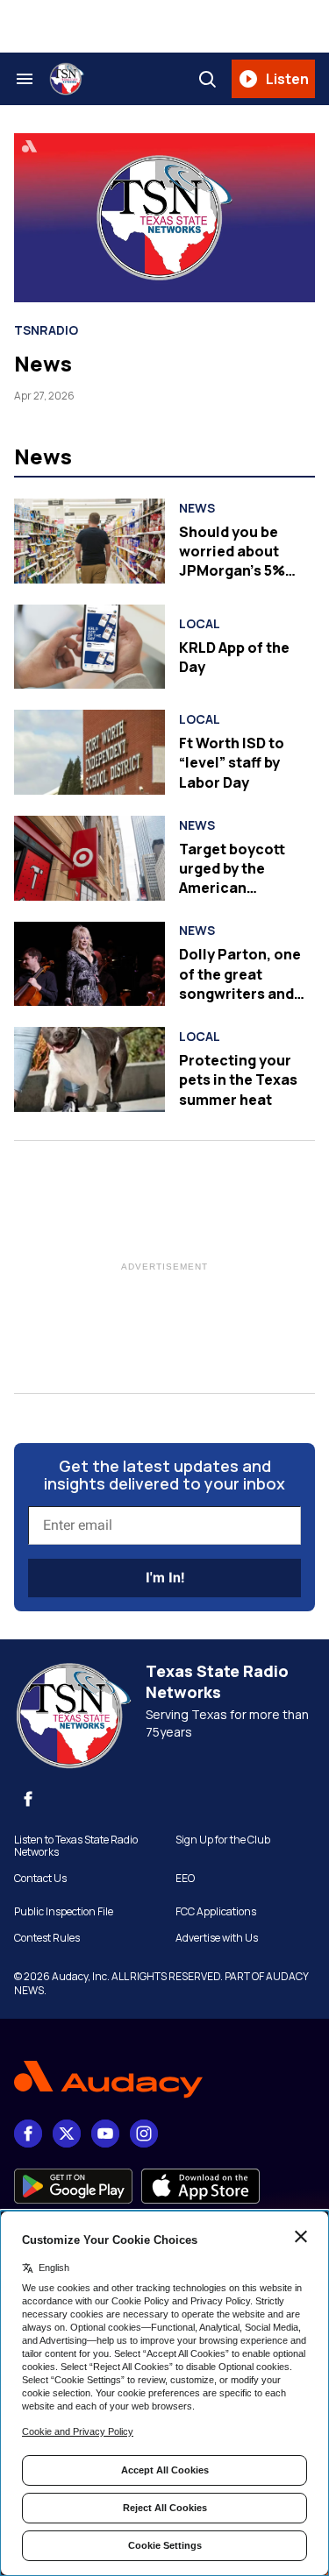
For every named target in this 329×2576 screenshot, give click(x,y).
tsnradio (46, 330)
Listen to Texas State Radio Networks (76, 1846)
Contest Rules (47, 1938)
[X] (67, 2134)
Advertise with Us (217, 1938)
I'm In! (165, 1578)
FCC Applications (216, 1912)
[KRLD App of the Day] (89, 647)
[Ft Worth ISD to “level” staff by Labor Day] (89, 752)
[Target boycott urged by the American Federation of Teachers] (89, 858)
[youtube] (105, 2134)
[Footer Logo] (164, 2080)
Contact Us (40, 1879)
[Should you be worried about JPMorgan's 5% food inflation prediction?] (89, 541)
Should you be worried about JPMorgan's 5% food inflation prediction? (232, 571)
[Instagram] (144, 2134)
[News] (164, 218)
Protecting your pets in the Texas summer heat (238, 1080)
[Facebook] (28, 1799)
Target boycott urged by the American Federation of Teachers (232, 888)
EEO (185, 1879)
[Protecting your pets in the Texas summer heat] (89, 1069)
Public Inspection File (64, 1912)
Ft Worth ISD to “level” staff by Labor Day (232, 763)
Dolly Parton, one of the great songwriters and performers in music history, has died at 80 (243, 1003)
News (43, 363)
